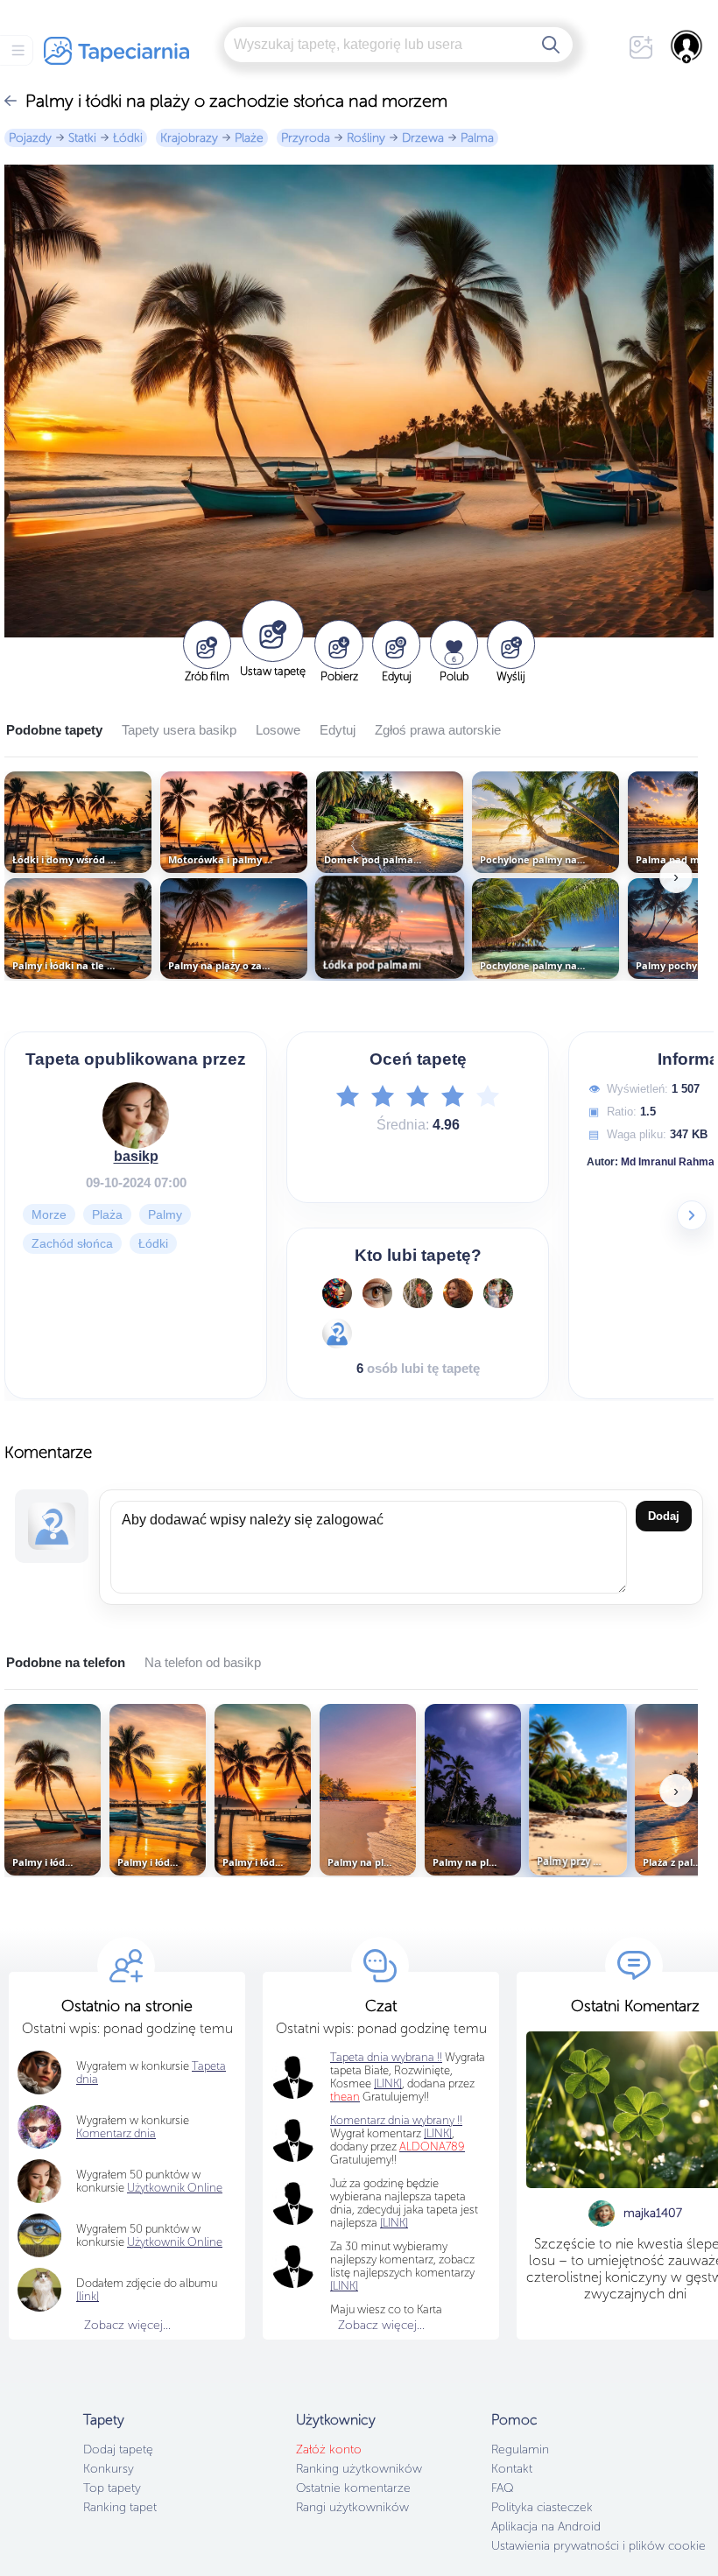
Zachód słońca (72, 1243)
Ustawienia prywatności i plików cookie (598, 2546)
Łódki (128, 138)
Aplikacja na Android (546, 2527)
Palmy (165, 1214)
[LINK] (438, 2133)
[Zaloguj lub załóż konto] (687, 46)
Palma (477, 138)
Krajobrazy (189, 138)
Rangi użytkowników (352, 2507)
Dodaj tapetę (118, 2449)
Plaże (249, 138)
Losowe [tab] (278, 730)
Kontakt (512, 2469)
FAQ (502, 2488)
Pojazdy (30, 138)
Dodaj (664, 1516)
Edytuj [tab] (338, 730)
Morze (49, 1214)
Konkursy (109, 2469)
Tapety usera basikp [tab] (179, 730)
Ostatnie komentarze (353, 2488)
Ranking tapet (120, 2507)
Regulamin (520, 2449)
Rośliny (366, 138)
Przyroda (306, 138)
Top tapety (112, 2488)
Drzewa (423, 138)
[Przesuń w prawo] (692, 1215)
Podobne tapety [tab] (54, 730)
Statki (82, 138)
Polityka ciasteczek (542, 2507)
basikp (136, 1156)
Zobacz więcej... (127, 2325)
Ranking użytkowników (359, 2469)
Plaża (107, 1214)
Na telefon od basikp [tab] (203, 1662)
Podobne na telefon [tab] (66, 1662)
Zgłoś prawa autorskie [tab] (438, 730)
